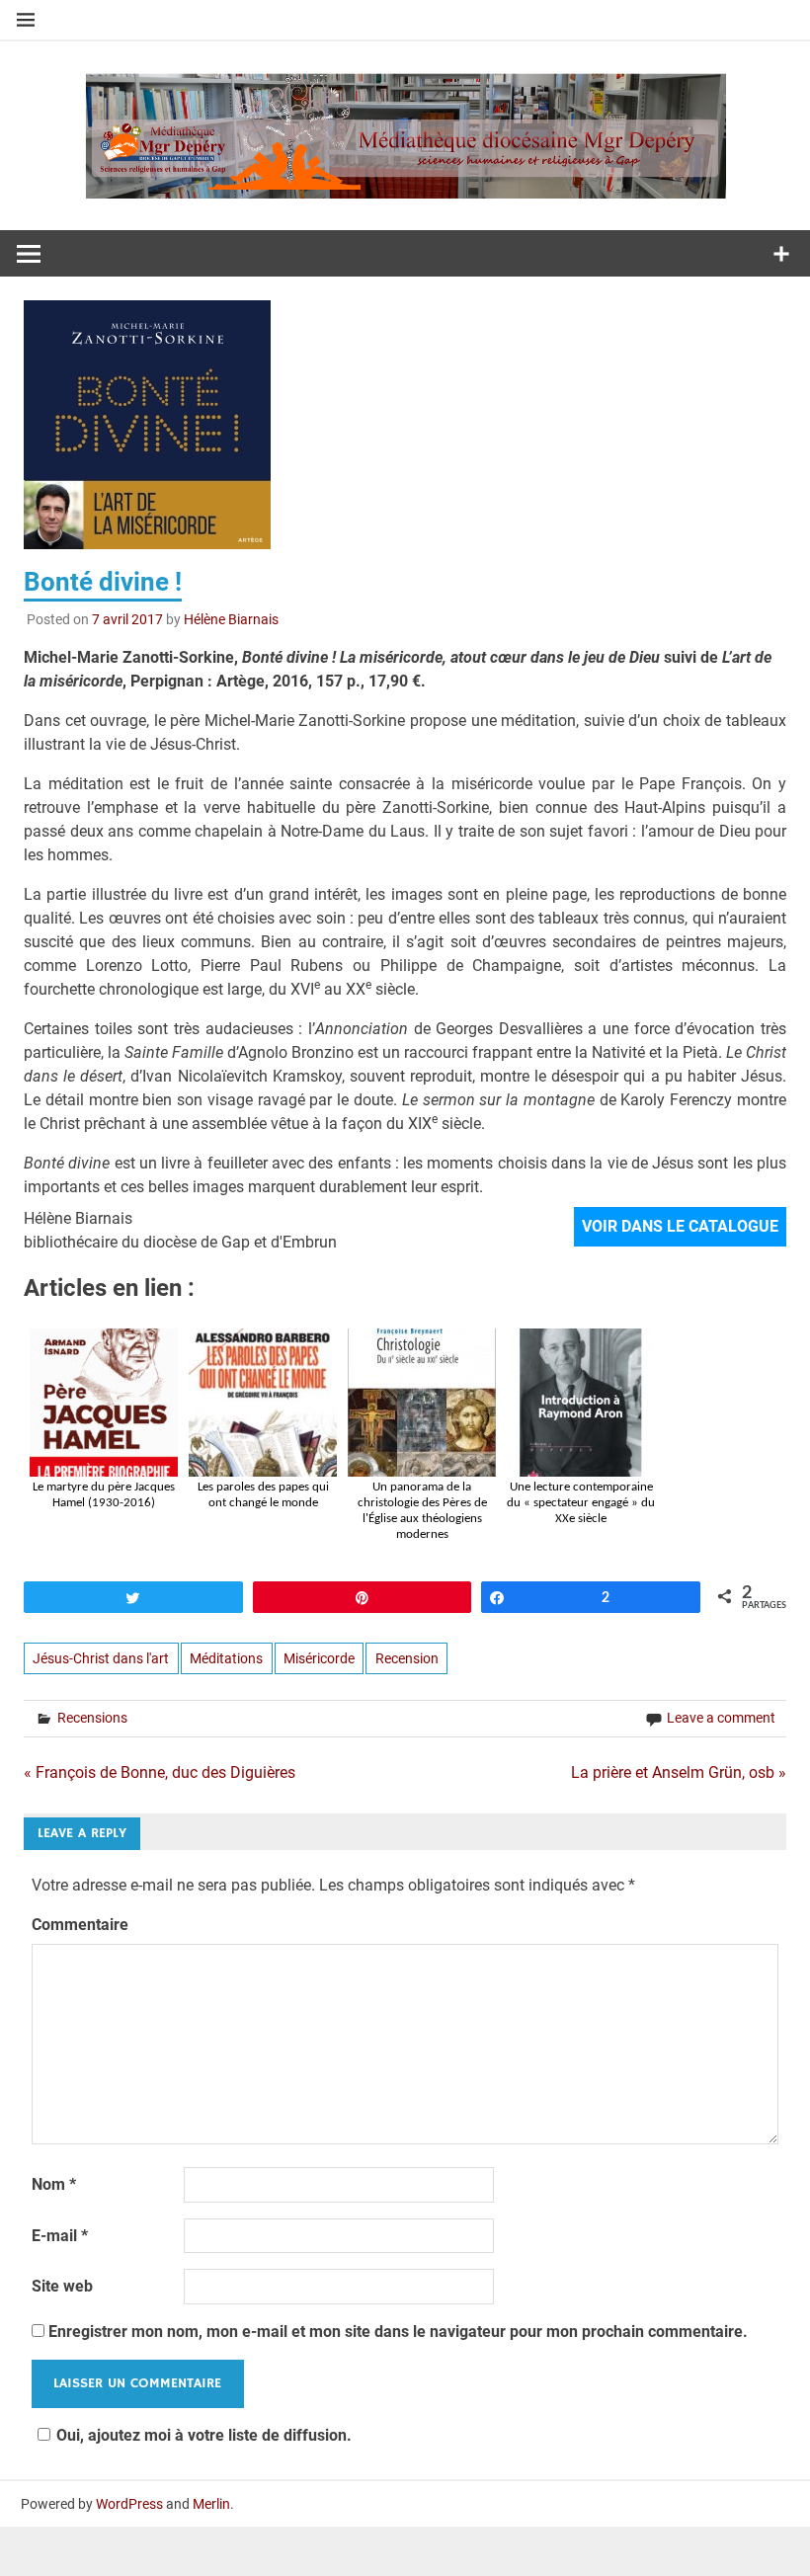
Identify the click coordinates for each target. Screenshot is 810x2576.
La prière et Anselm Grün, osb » (679, 1772)
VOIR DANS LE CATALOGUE (680, 1226)
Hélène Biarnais (231, 619)
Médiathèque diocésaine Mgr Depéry (405, 117)
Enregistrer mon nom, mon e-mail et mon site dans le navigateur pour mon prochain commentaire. (398, 2332)
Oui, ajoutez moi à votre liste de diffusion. (204, 2435)
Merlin (211, 2504)
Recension (407, 1658)
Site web (62, 2286)
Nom (54, 2184)
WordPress (129, 2504)
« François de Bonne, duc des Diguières (160, 1772)
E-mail (60, 2236)
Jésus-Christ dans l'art (101, 1658)
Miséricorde (319, 1658)
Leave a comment (721, 1718)
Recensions (92, 1718)
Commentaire (80, 1925)
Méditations (226, 1658)
